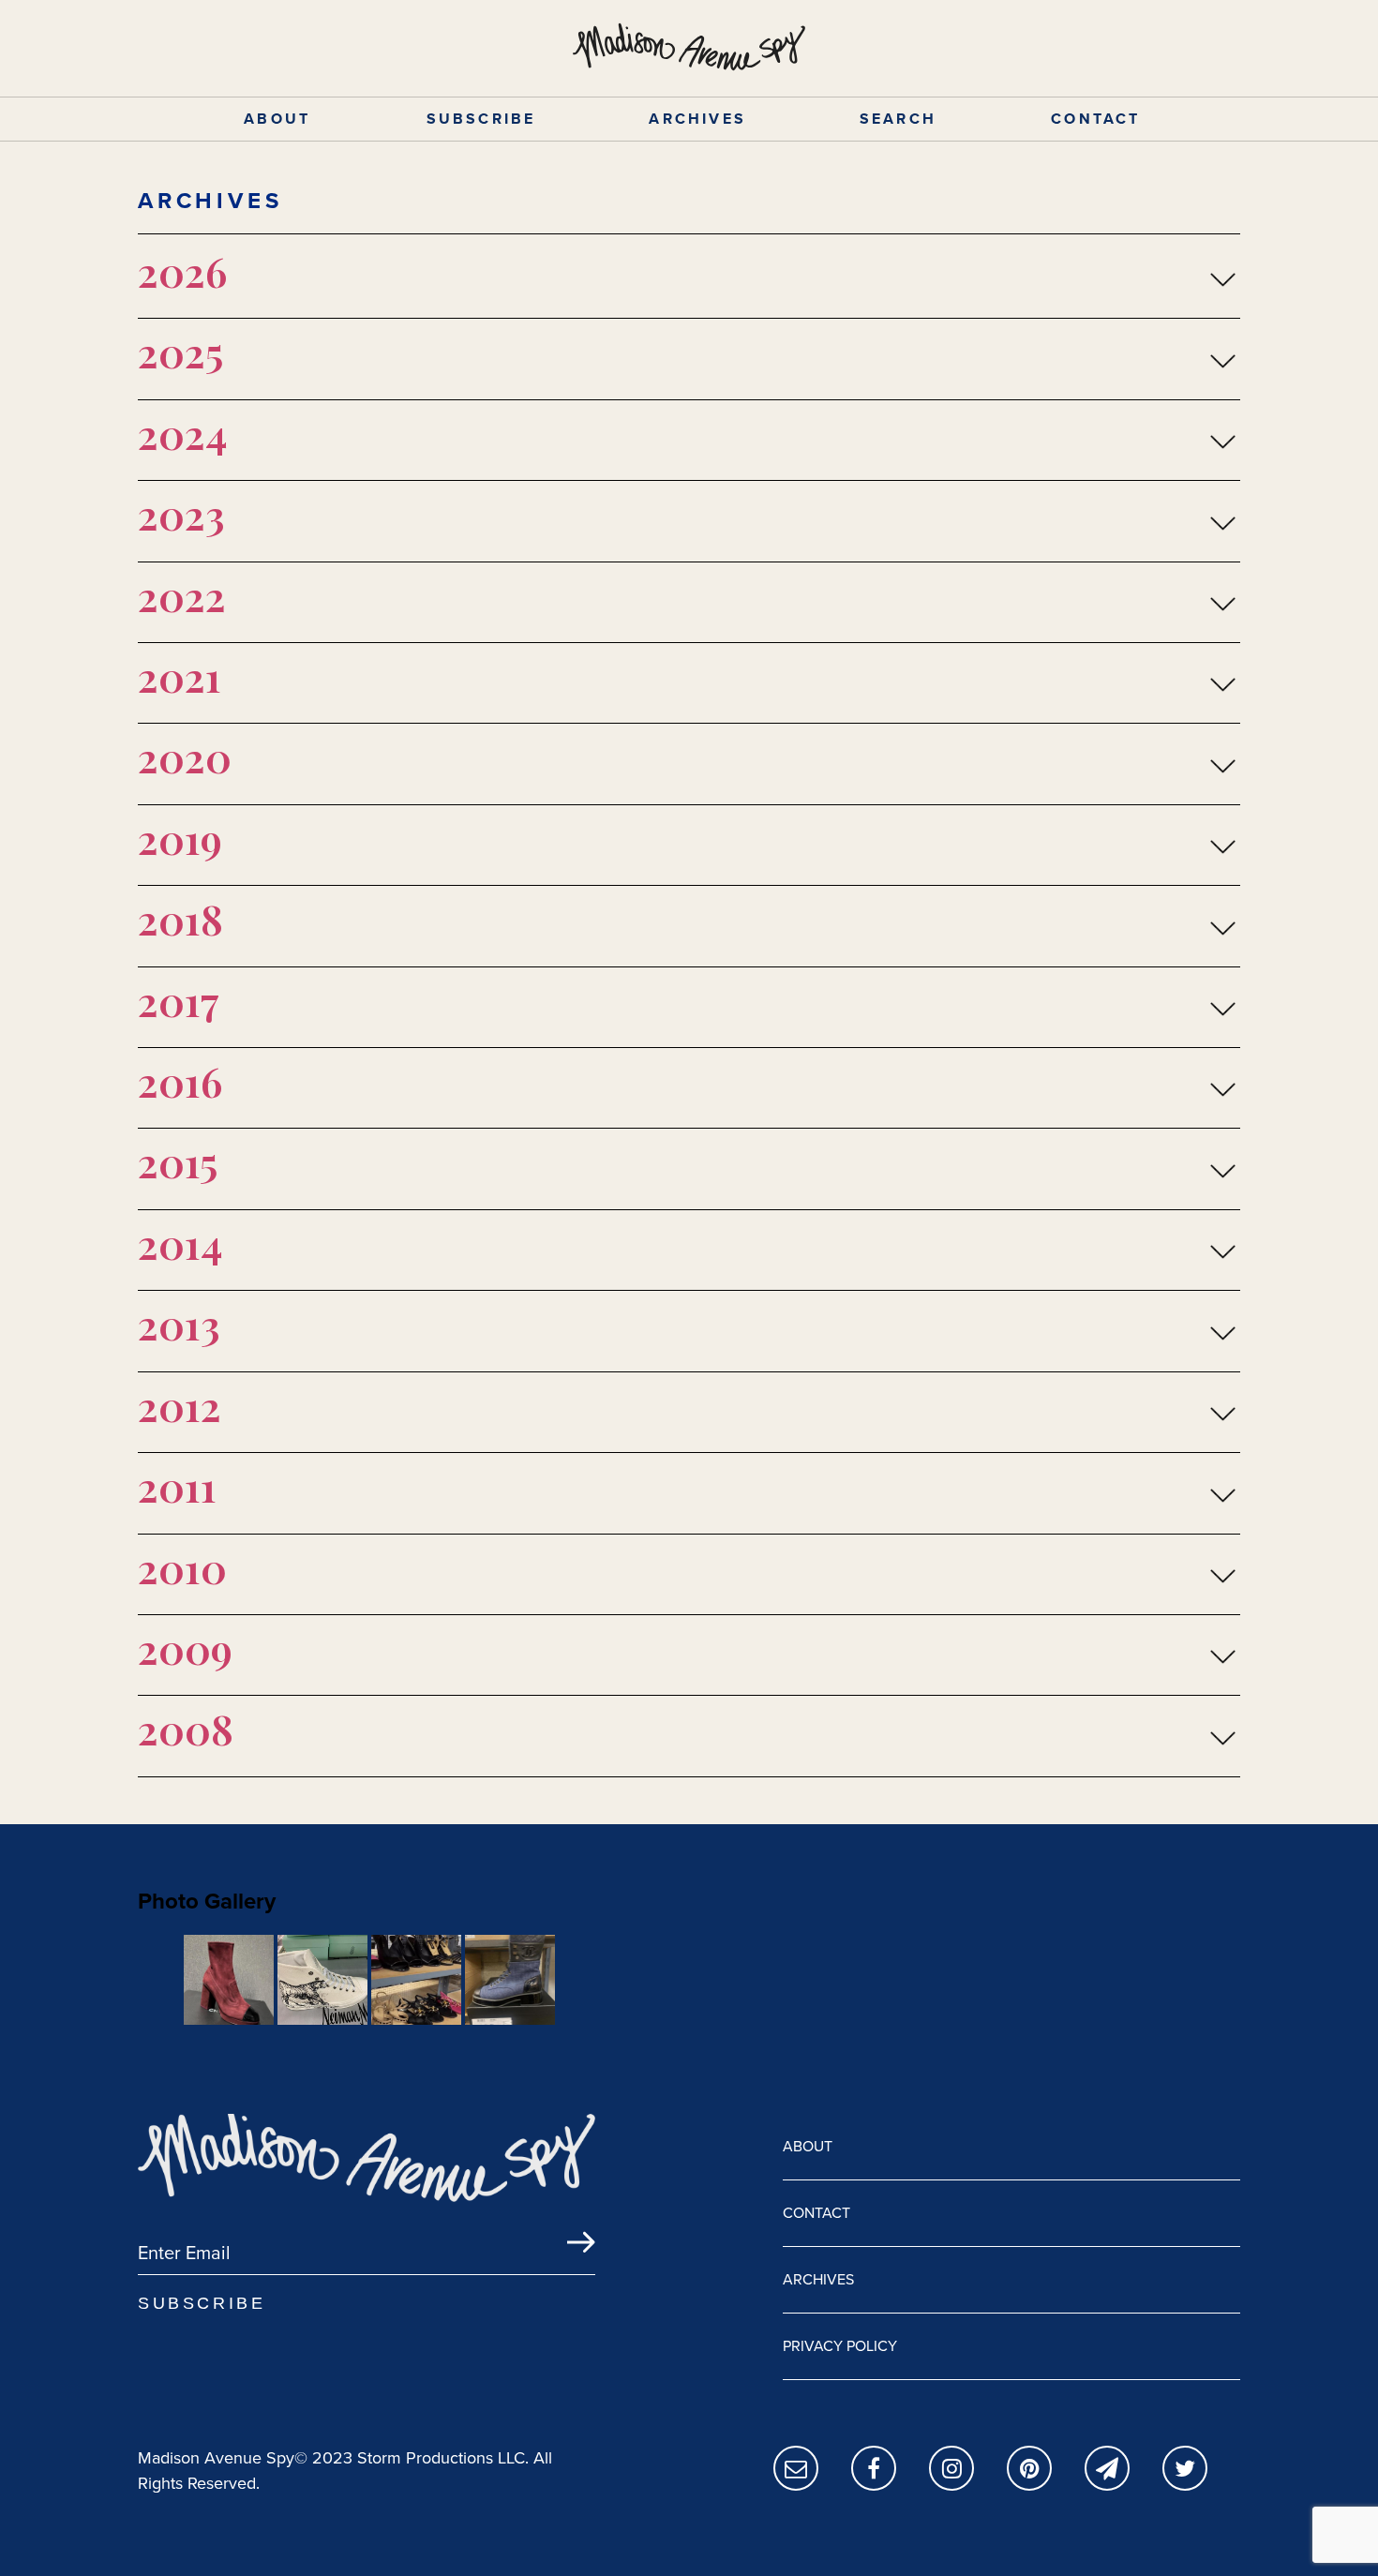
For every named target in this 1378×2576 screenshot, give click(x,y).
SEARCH (898, 119)
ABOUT (277, 119)
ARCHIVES (697, 119)
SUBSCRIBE (481, 119)
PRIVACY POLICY (840, 2346)
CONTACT (1095, 119)
